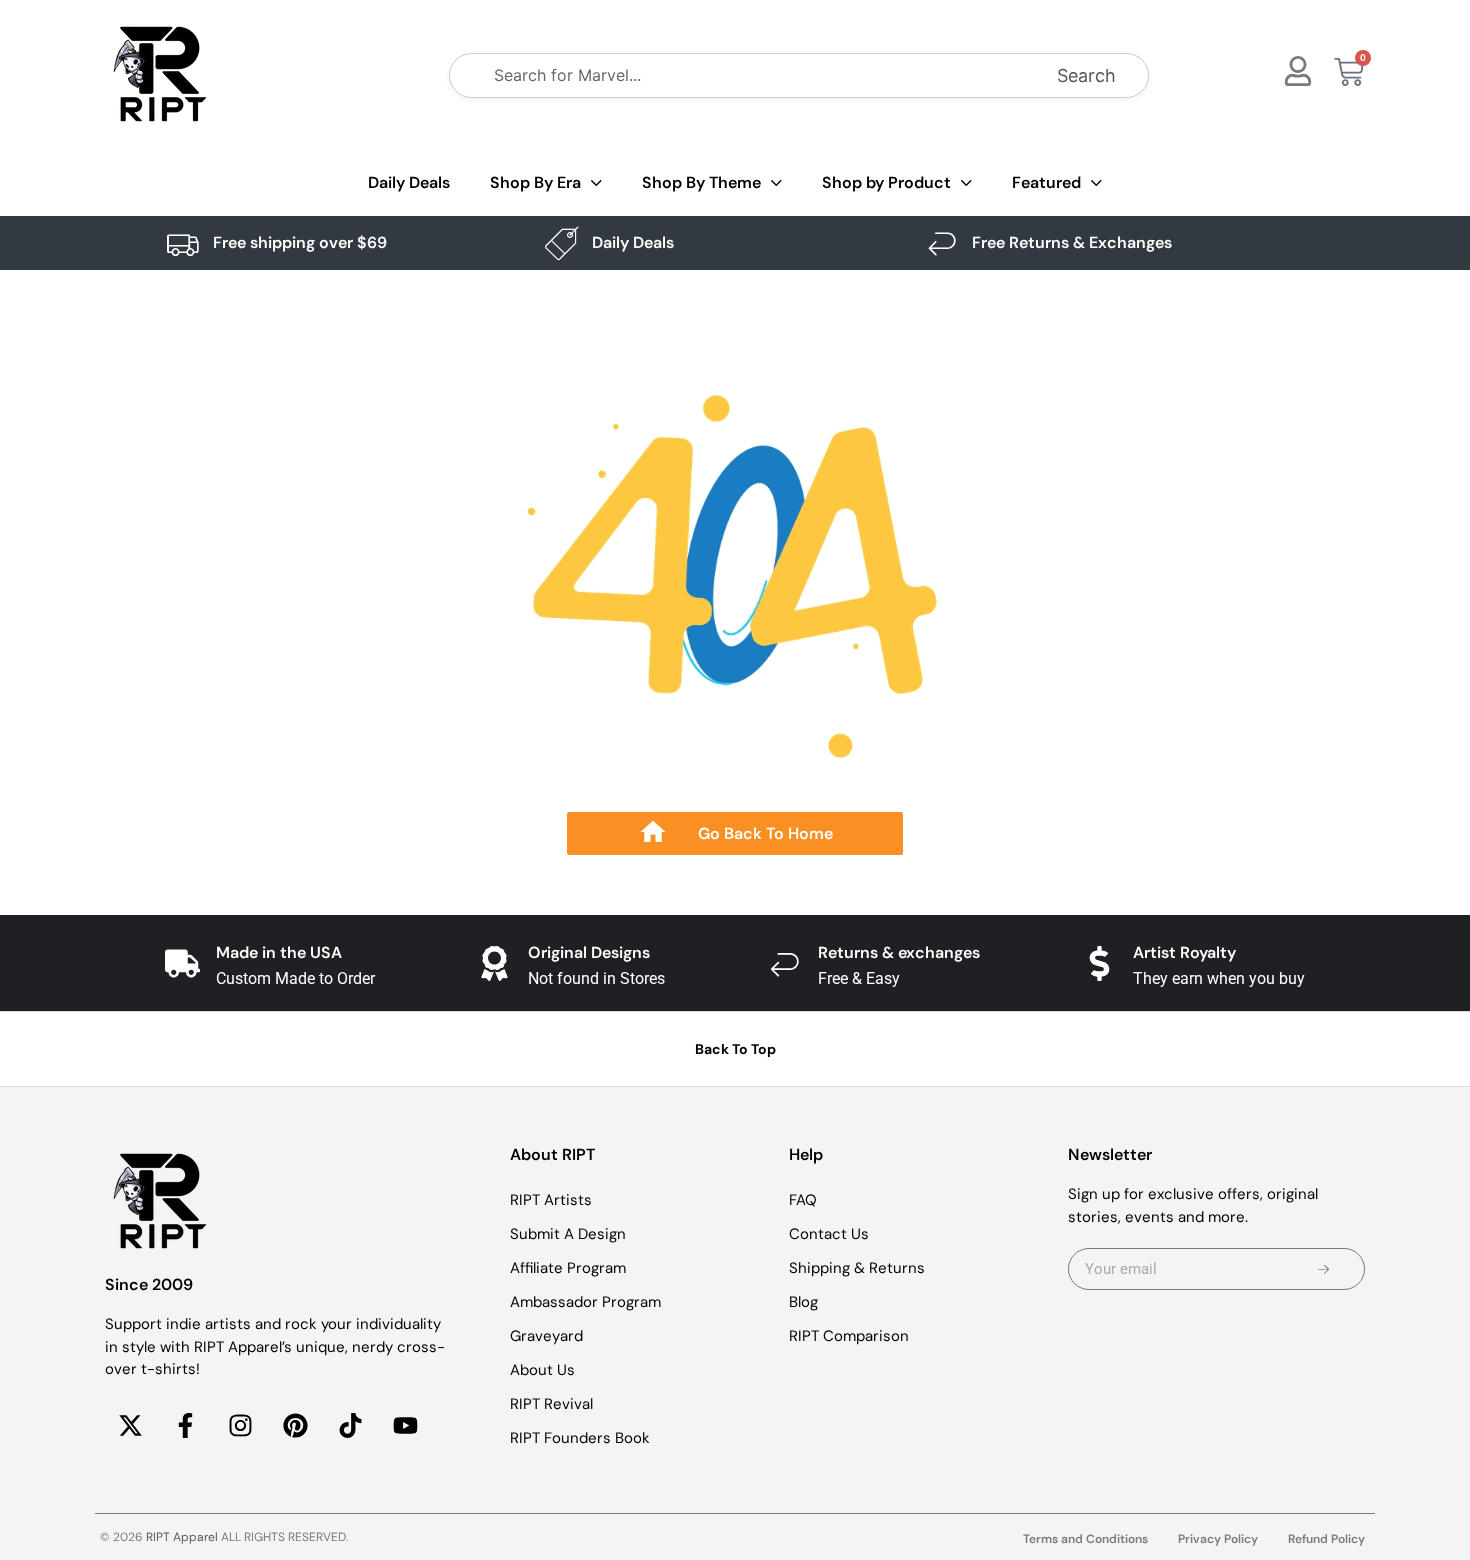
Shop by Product (886, 182)
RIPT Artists (551, 1200)
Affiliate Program (568, 1268)
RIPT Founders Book (580, 1438)
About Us (542, 1370)
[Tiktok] (350, 1426)
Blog (803, 1302)
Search (1086, 75)
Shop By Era (535, 182)
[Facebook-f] (185, 1426)
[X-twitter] (130, 1426)
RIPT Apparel (182, 1537)
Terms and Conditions (1085, 1539)
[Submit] (1323, 1269)
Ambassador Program (585, 1302)
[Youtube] (405, 1426)
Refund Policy (1326, 1539)
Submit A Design (568, 1234)
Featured (1046, 182)
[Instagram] (240, 1426)
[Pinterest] (295, 1426)
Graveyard (546, 1336)
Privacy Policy (1218, 1539)
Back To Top (735, 1049)
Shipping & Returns (857, 1268)
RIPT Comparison (849, 1336)
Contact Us (829, 1234)
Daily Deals (409, 182)
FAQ (803, 1200)
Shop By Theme (701, 182)
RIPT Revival (551, 1404)
